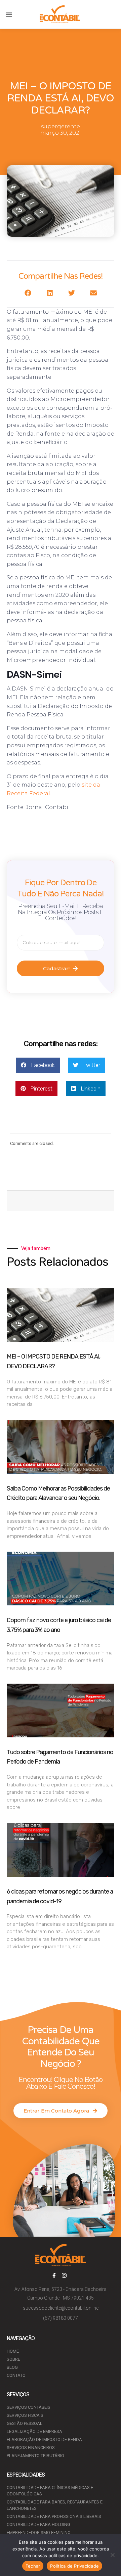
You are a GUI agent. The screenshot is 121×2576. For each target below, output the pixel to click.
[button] (9, 14)
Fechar (33, 2566)
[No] (113, 2555)
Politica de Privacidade (74, 2566)
